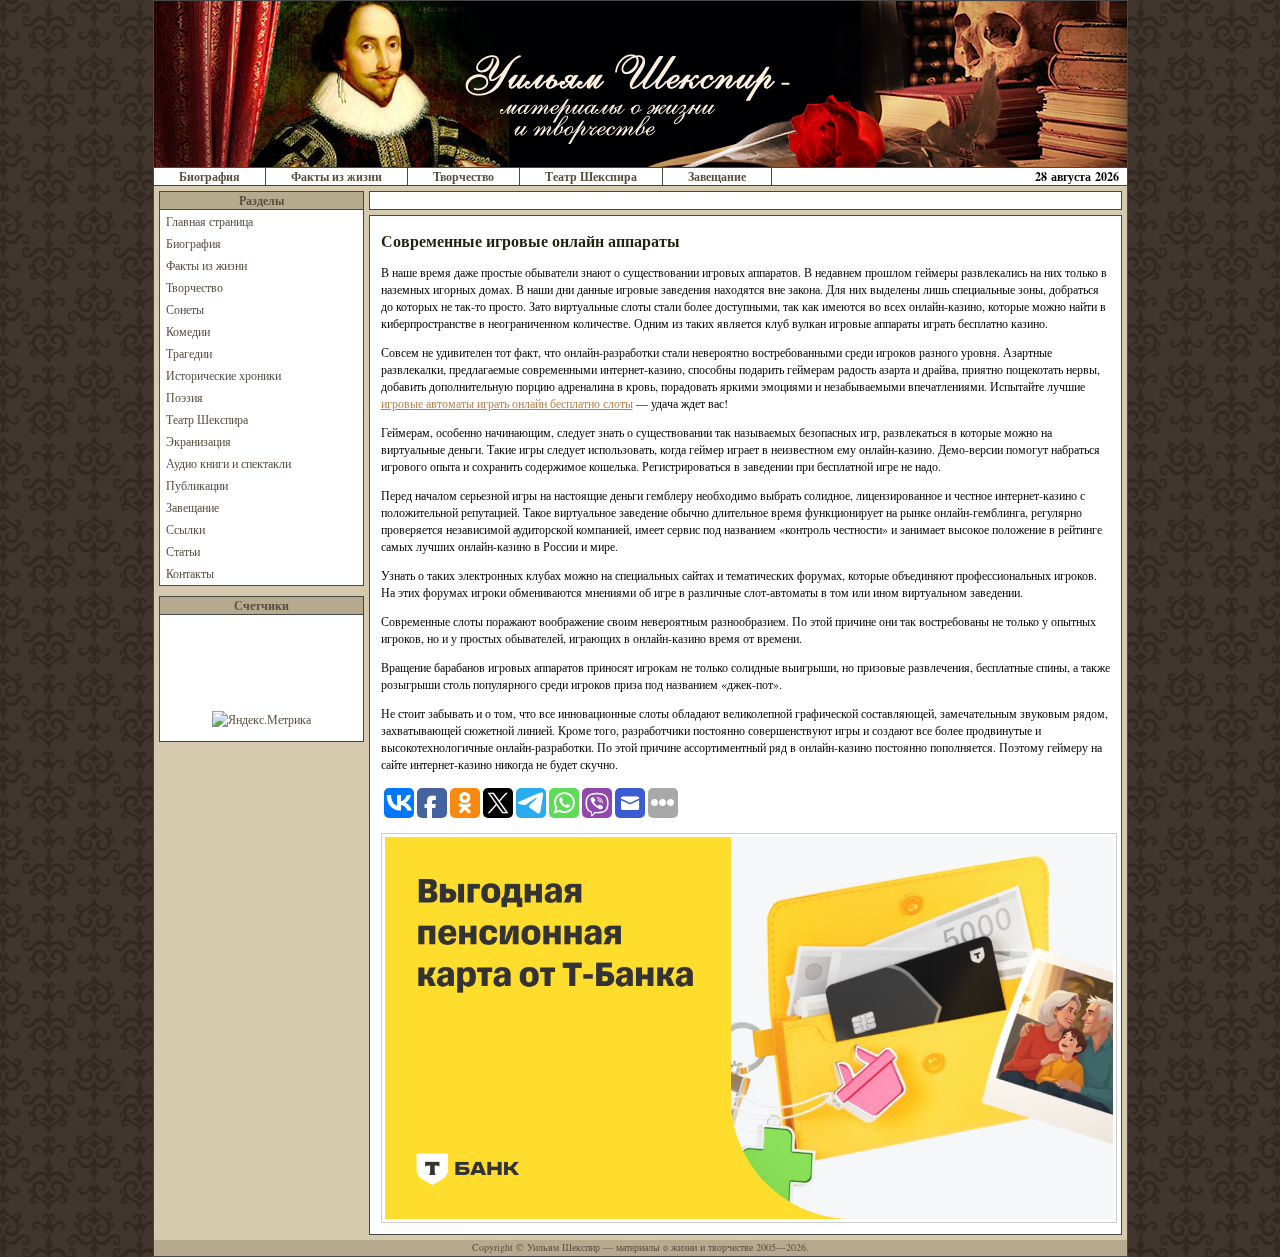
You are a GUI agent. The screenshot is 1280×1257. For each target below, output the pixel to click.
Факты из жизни (336, 176)
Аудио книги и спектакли (228, 463)
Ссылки (185, 529)
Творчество (463, 176)
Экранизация (198, 441)
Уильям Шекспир (563, 1247)
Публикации (197, 485)
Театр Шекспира (591, 176)
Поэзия (184, 397)
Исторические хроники (223, 375)
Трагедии (189, 353)
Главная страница (209, 221)
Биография (209, 176)
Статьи (183, 551)
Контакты (190, 573)
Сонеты (185, 309)
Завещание (717, 176)
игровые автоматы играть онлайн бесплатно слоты (507, 403)
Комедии (188, 331)
